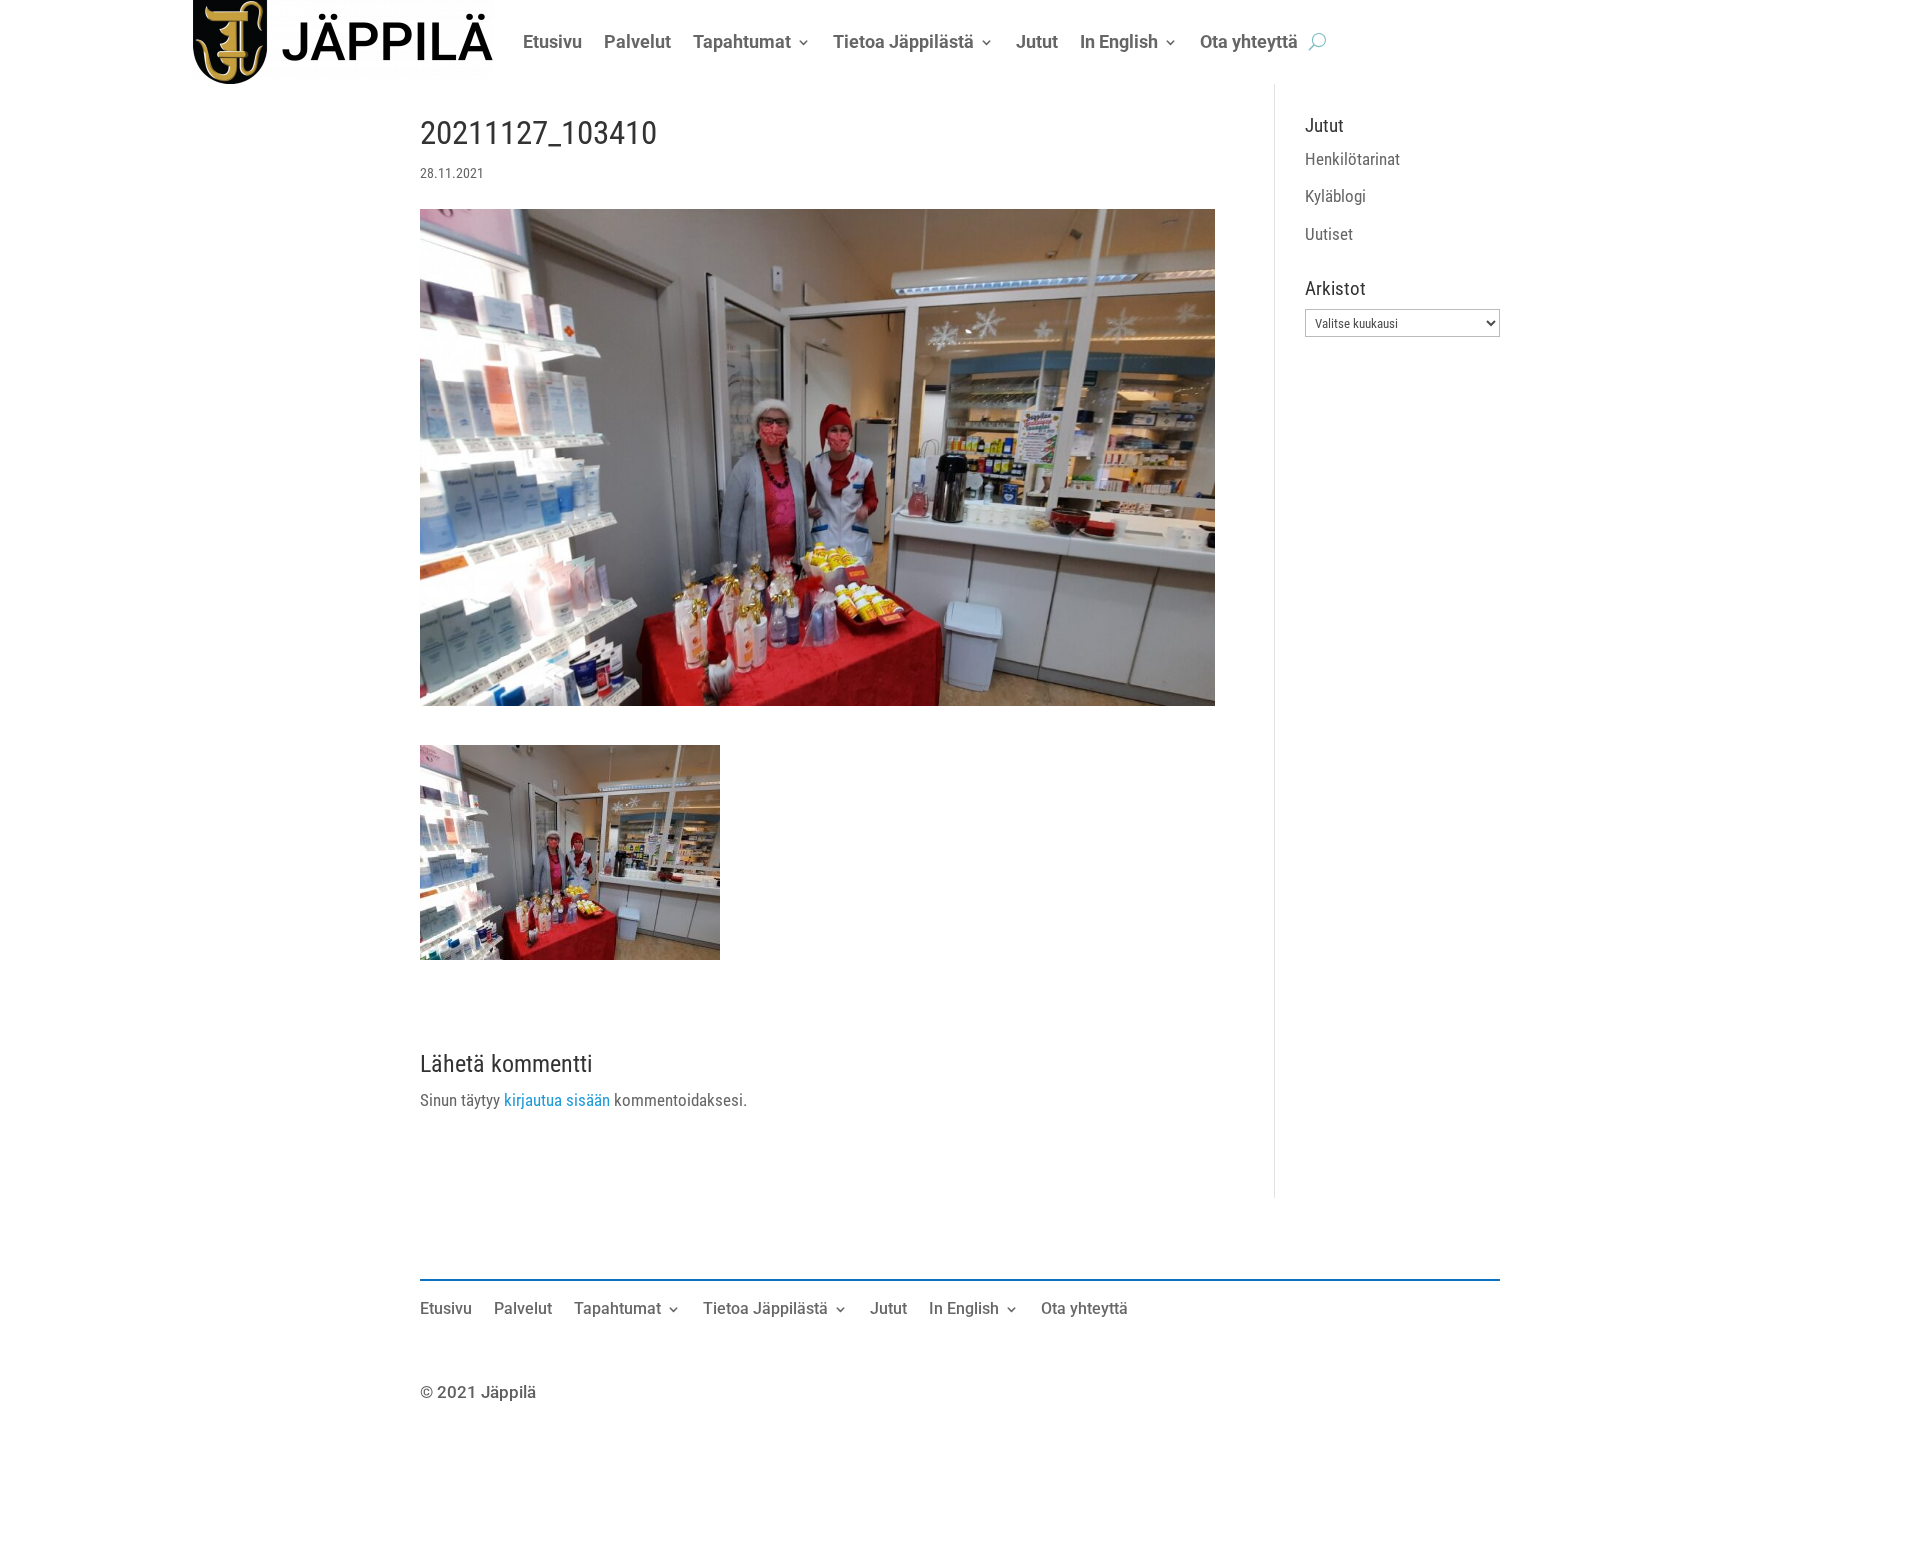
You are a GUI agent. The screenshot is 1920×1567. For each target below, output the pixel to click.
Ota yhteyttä (1084, 1310)
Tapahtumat (617, 1310)
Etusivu (446, 1310)
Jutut (888, 1310)
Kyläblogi (1335, 196)
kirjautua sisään (557, 1100)
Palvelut (523, 1310)
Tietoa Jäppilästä (765, 1310)
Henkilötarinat (1352, 159)
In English (964, 1310)
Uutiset (1329, 234)
